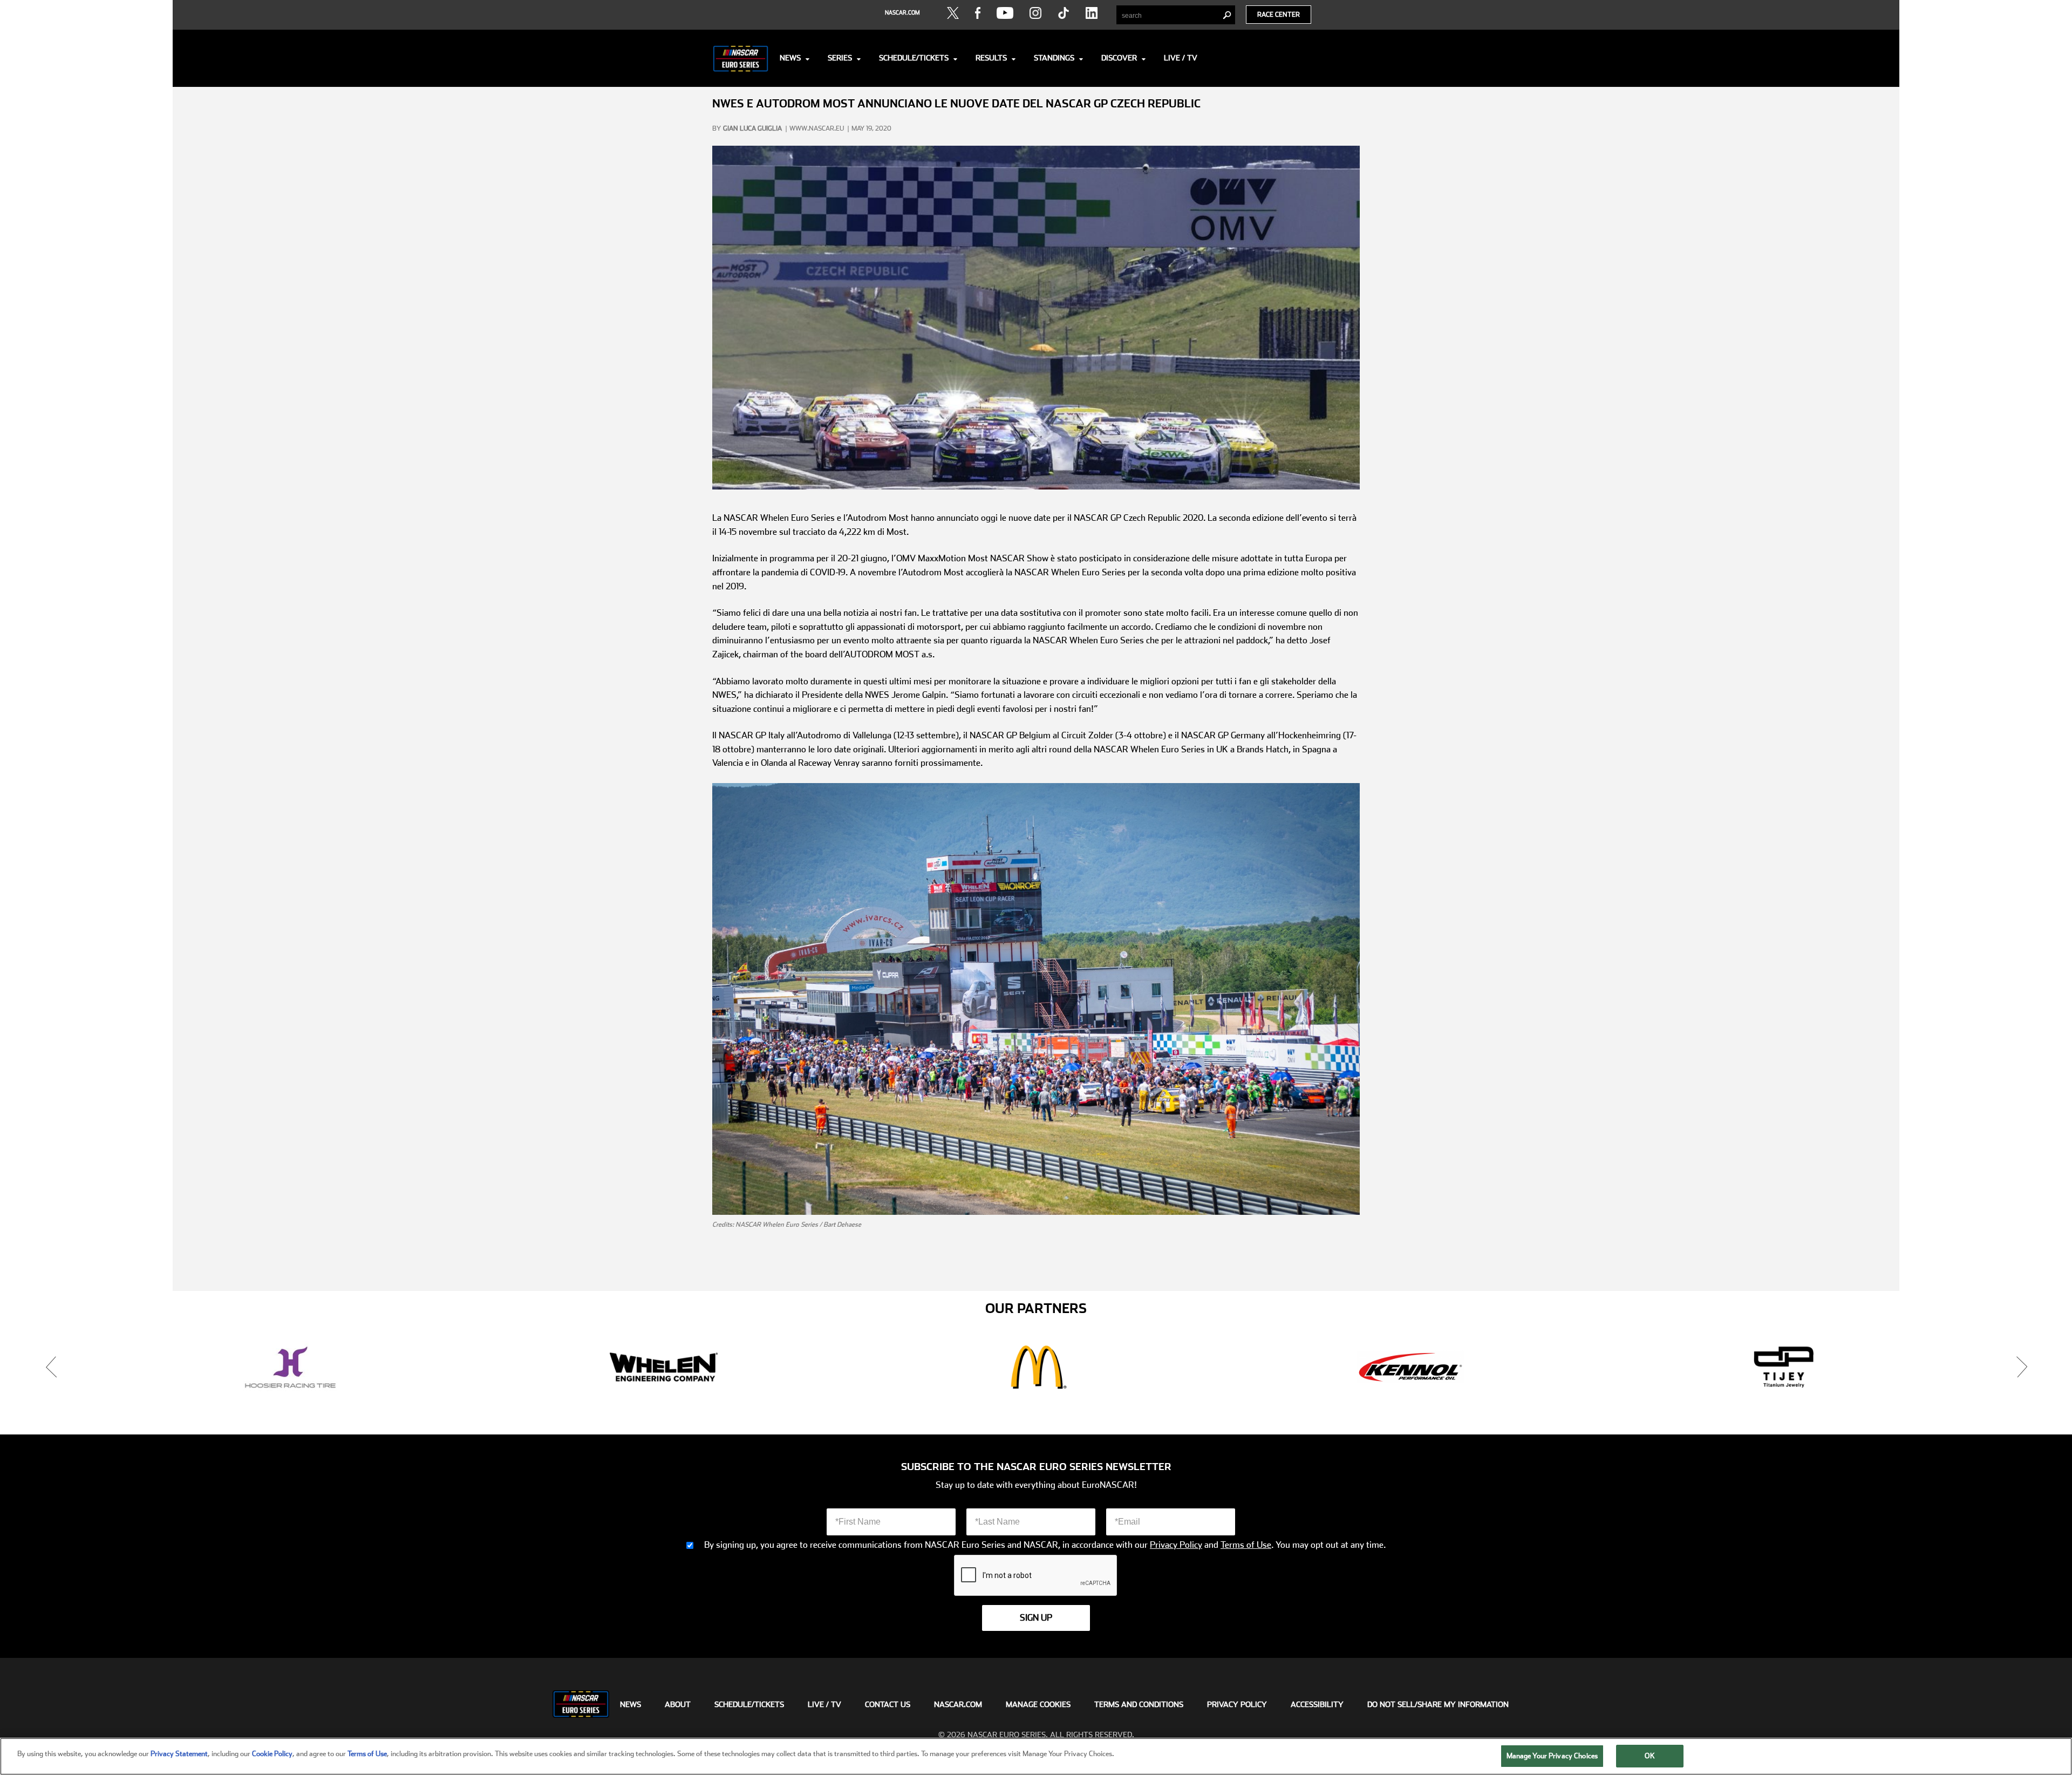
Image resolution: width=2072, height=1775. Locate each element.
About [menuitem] (678, 1704)
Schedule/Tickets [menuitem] (749, 1704)
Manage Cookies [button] (1038, 1704)
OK (1650, 1756)
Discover (1119, 58)
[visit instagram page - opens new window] (1035, 13)
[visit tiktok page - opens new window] (1064, 13)
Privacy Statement (179, 1754)
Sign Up (1036, 1618)
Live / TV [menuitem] (824, 1704)
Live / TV (1181, 58)
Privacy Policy (1176, 1545)
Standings (1054, 58)
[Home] (741, 58)
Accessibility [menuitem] (1317, 1704)
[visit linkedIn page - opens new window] (1092, 13)
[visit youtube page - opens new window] (1005, 13)
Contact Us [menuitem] (888, 1704)
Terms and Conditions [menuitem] (1139, 1704)
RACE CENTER (1279, 15)
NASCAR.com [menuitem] (958, 1704)
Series (840, 58)
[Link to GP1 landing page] (1410, 1367)
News (790, 58)
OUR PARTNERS (1036, 1309)
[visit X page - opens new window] (953, 13)
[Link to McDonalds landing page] (290, 1367)
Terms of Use (1246, 1545)
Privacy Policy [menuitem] (1237, 1704)
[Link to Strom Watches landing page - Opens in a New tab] (1784, 1367)
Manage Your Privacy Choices (1552, 1756)
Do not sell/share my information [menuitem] (1438, 1704)
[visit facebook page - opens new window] (978, 13)
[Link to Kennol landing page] (664, 1367)
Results (991, 58)
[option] (290, 1367)
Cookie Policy (272, 1754)
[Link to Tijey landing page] (1037, 1367)
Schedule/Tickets (914, 58)
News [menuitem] (631, 1704)
